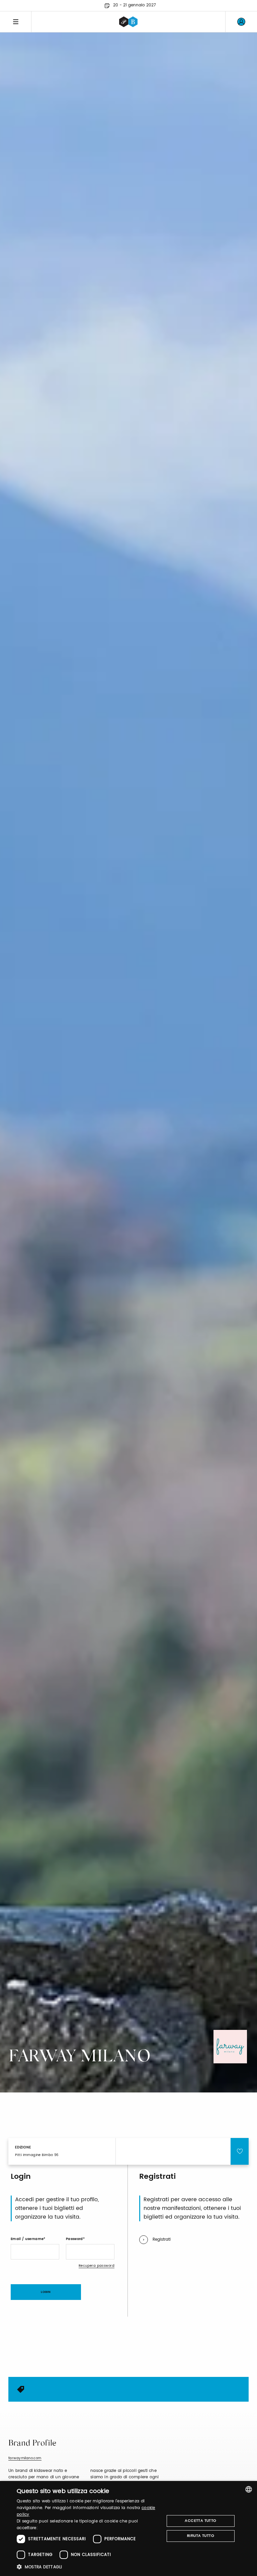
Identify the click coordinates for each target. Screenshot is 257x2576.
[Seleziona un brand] (128, 22)
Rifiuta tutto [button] (201, 2536)
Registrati (162, 2240)
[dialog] (128, 2528)
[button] (88, 2567)
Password (74, 2239)
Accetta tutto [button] (200, 2521)
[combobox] (249, 2489)
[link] (241, 22)
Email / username (27, 2239)
